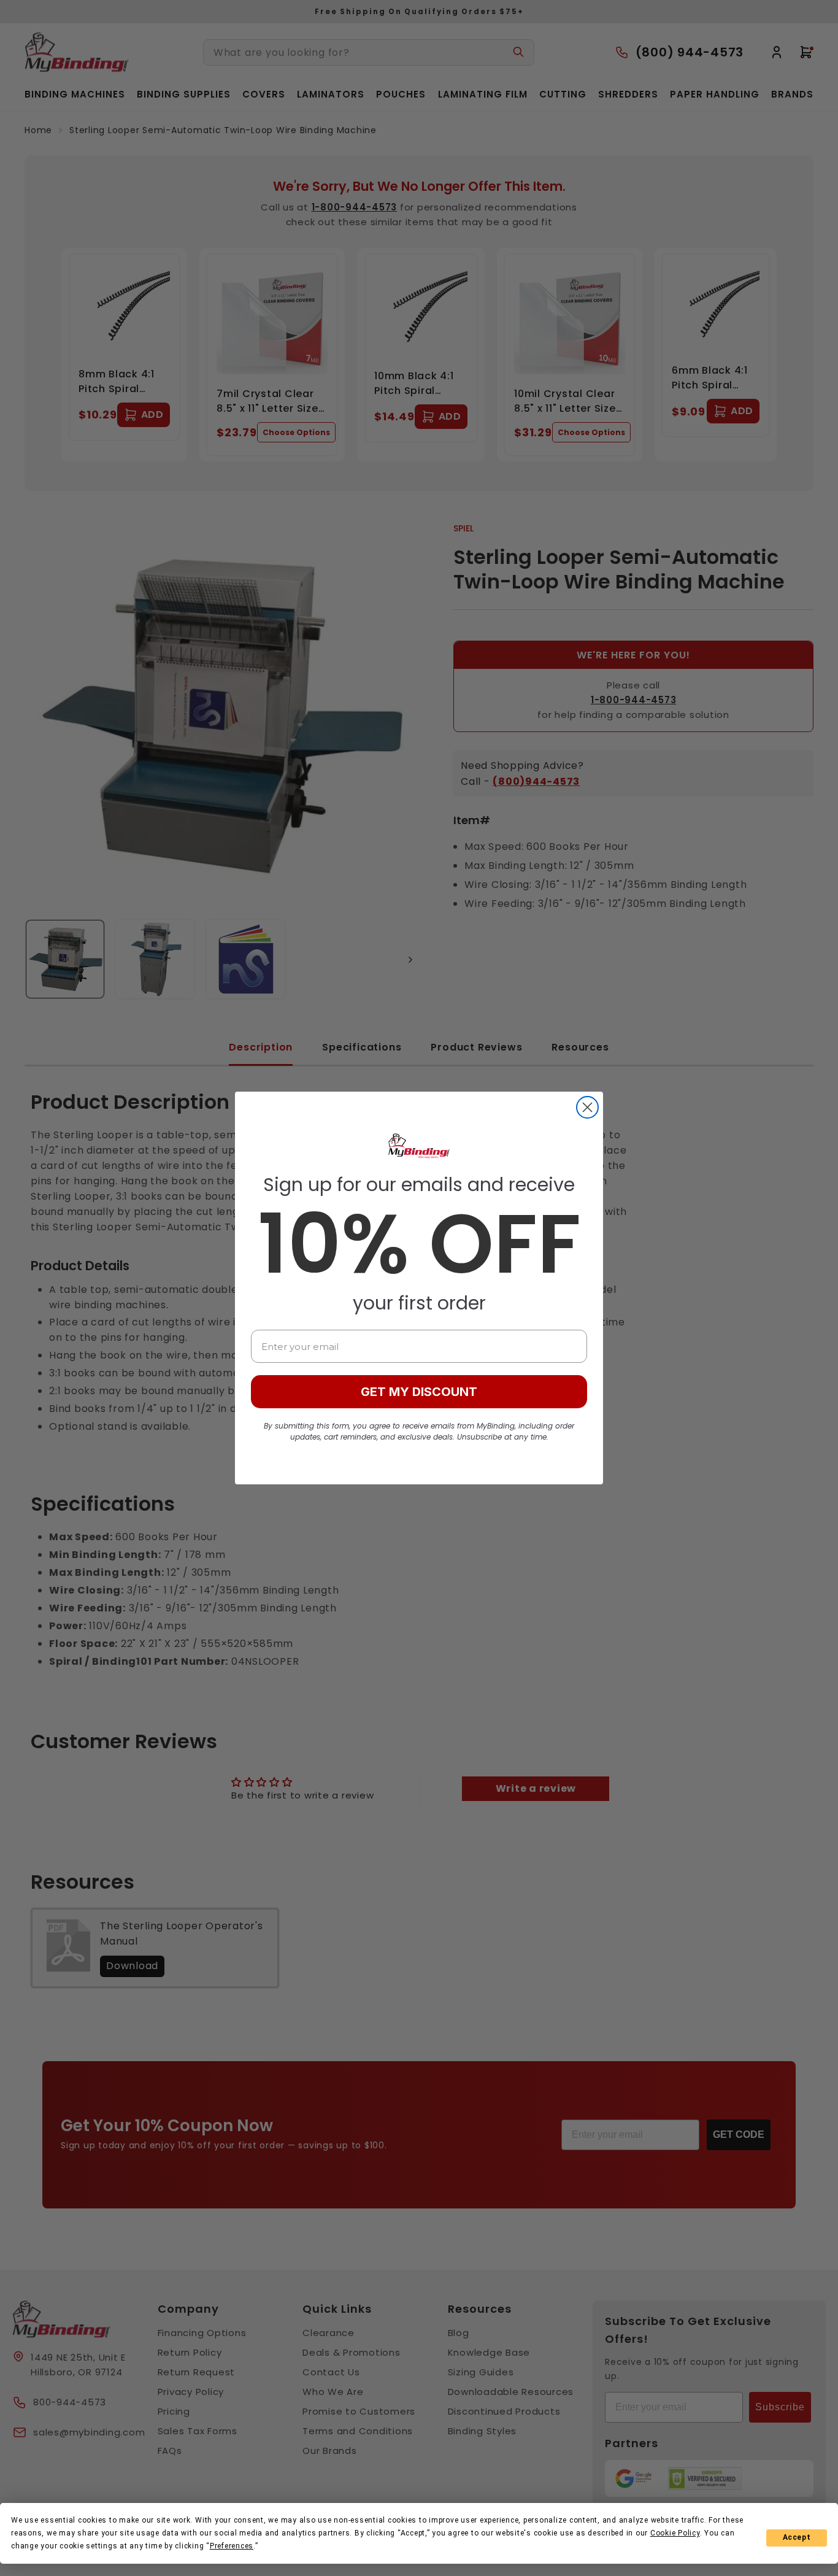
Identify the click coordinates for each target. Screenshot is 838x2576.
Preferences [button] (232, 2546)
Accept (797, 2537)
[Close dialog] (587, 1107)
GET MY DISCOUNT (419, 1392)
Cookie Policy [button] (675, 2533)
